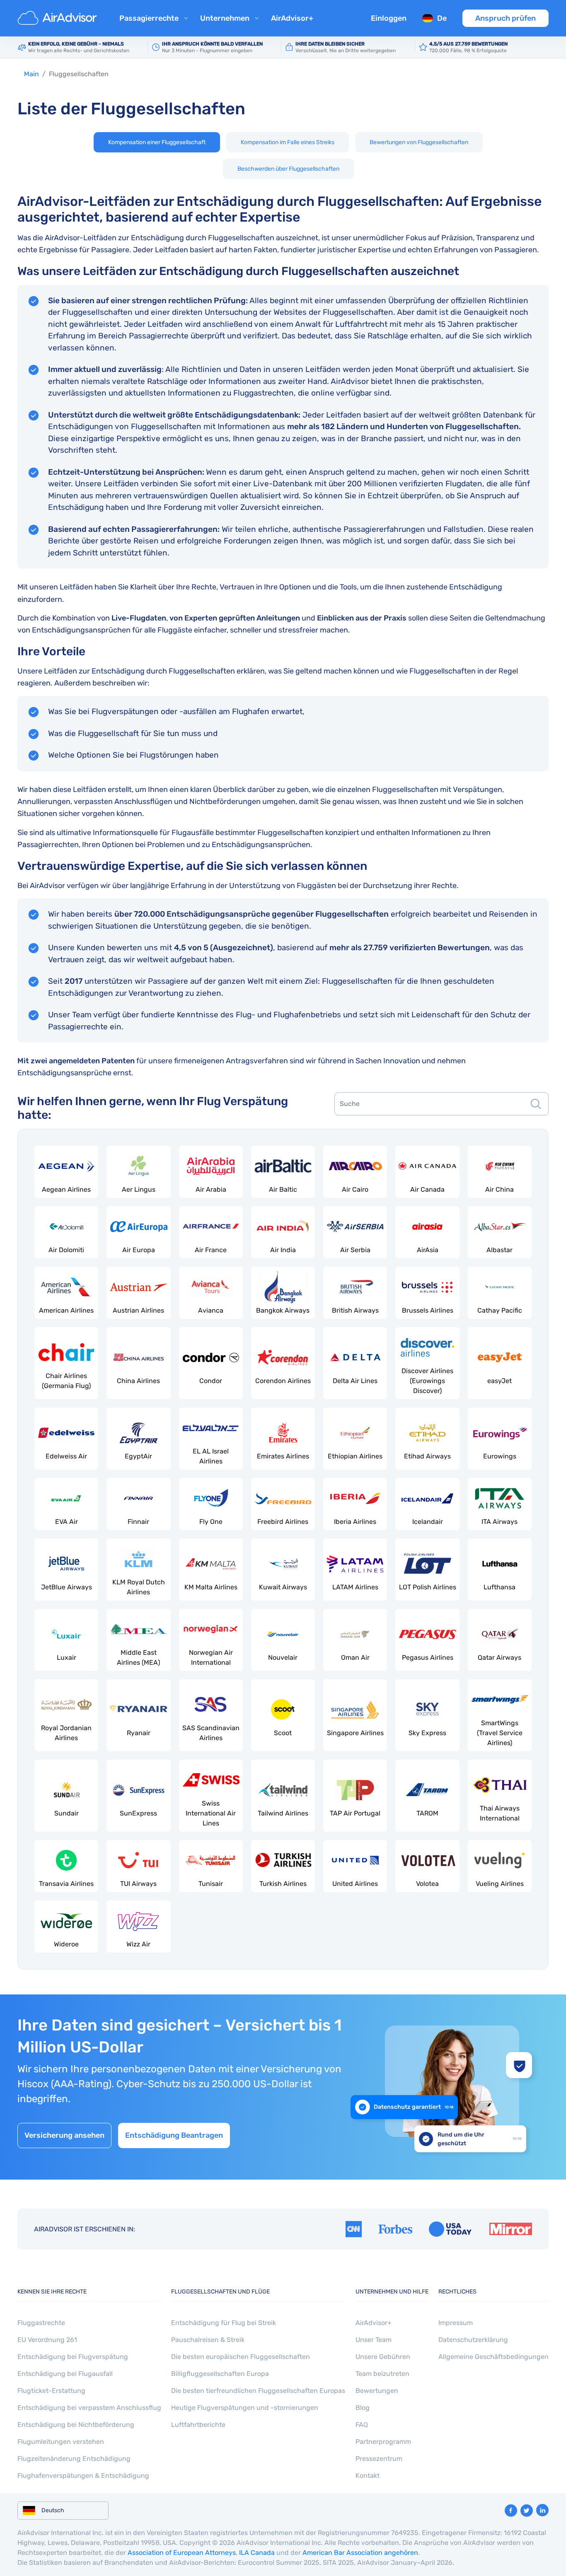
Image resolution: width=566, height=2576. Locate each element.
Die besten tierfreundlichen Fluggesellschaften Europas (258, 2391)
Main (31, 74)
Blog (363, 2408)
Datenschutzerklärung (473, 2340)
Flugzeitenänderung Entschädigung (74, 2459)
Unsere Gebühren (383, 2357)
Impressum (456, 2323)
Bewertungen (377, 2391)
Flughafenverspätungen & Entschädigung (83, 2476)
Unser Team (374, 2340)
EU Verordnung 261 (47, 2340)
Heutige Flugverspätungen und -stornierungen (245, 2408)
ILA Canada (257, 2553)
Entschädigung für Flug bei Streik (224, 2323)
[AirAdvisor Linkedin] (542, 2510)
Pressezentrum (379, 2459)
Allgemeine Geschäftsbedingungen (493, 2357)
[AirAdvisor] (58, 18)
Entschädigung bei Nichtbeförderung (76, 2425)
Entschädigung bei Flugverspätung (73, 2357)
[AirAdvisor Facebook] (511, 2511)
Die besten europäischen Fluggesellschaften (241, 2357)
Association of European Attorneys (182, 2553)
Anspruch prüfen (506, 18)
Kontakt (368, 2476)
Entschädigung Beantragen (174, 2135)
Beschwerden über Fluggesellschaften (288, 169)
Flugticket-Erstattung (51, 2391)
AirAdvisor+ (292, 18)
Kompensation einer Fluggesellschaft (157, 142)
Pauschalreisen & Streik (208, 2340)
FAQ (362, 2425)
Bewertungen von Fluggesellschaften (419, 142)
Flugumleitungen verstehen (61, 2442)
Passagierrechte (149, 18)
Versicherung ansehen (64, 2135)
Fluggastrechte (41, 2323)
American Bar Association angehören (360, 2553)
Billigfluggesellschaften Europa (220, 2374)
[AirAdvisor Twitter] (527, 2511)
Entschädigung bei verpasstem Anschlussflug (89, 2408)
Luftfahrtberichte (198, 2425)
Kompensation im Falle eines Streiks (288, 142)
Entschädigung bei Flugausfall (65, 2374)
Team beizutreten (382, 2374)
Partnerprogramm (383, 2442)
